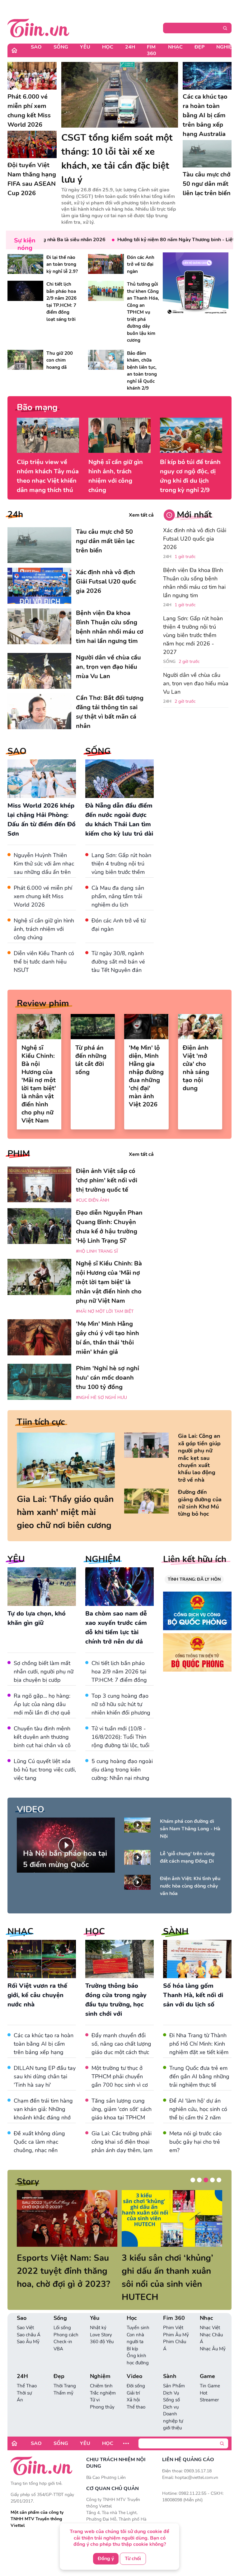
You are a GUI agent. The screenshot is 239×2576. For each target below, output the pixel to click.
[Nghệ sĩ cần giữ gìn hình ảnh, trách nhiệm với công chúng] (119, 435)
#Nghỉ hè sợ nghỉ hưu (101, 1398)
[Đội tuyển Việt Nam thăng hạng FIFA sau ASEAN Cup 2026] (32, 145)
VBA (58, 2336)
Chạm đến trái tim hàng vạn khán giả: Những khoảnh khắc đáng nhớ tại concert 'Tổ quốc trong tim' (43, 2118)
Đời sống (136, 2373)
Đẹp (199, 47)
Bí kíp (132, 2336)
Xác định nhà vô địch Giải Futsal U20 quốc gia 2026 (195, 539)
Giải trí (133, 2380)
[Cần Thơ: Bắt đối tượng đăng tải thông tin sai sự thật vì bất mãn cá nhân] (39, 711)
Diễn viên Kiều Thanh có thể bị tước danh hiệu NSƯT (44, 962)
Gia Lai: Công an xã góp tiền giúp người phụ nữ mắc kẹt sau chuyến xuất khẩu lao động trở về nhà (199, 1458)
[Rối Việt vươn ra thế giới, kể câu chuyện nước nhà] (42, 1959)
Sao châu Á (29, 2322)
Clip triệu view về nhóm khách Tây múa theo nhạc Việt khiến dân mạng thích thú (48, 476)
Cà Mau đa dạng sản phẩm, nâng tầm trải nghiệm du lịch (118, 896)
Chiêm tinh (101, 2373)
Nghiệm (100, 2363)
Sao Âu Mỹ (28, 2329)
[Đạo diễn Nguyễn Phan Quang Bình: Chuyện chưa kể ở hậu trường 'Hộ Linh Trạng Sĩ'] (39, 1226)
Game (207, 2363)
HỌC (95, 1931)
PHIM (19, 1154)
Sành (170, 2363)
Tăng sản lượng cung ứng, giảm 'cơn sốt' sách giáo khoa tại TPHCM (122, 2109)
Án (20, 2387)
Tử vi (95, 2387)
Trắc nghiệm (103, 2380)
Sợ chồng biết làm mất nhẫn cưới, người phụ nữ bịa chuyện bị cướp (44, 1672)
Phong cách (66, 2322)
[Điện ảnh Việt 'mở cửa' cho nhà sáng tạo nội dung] (200, 1026)
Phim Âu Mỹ (176, 2322)
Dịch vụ (171, 2394)
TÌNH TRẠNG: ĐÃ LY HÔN (194, 1579)
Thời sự (24, 2380)
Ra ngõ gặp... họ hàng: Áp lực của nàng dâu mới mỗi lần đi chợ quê (42, 1704)
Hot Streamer (209, 2384)
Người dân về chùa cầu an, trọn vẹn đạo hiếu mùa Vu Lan (196, 683)
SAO (17, 751)
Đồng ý (106, 2559)
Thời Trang (65, 2373)
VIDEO (30, 1809)
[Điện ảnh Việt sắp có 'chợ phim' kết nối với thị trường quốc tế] (39, 1184)
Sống (61, 47)
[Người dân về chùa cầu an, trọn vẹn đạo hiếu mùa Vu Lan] (39, 671)
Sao (36, 47)
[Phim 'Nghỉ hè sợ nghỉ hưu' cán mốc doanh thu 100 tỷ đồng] (39, 1382)
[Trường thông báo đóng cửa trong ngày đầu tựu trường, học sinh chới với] (119, 1959)
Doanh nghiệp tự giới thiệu (173, 2408)
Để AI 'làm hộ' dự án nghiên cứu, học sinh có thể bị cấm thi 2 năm (198, 2109)
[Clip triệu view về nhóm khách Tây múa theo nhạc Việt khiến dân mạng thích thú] (48, 435)
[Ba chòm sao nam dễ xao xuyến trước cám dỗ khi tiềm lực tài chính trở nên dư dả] (119, 1587)
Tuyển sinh (138, 2315)
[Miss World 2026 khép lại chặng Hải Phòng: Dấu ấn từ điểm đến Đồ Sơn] (42, 779)
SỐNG (98, 751)
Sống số (171, 2387)
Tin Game (210, 2373)
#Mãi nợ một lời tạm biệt (105, 1311)
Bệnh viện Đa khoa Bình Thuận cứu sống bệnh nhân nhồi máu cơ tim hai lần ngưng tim (194, 583)
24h (15, 514)
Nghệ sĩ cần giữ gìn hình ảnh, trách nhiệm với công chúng (116, 476)
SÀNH (176, 1931)
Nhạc (175, 47)
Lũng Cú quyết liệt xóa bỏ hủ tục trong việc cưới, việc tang (45, 1770)
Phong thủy (102, 2394)
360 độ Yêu (102, 2329)
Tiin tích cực (41, 1422)
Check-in (63, 2329)
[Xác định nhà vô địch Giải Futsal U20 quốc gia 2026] (39, 586)
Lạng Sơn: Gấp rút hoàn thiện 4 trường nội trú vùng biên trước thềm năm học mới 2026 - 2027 (121, 872)
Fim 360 (152, 50)
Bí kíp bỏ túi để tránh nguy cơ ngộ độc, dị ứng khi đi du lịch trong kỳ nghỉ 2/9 (190, 476)
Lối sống (62, 2315)
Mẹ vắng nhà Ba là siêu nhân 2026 (44, 240)
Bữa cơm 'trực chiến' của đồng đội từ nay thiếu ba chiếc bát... (171, 2271)
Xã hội (133, 2387)
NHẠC (20, 1931)
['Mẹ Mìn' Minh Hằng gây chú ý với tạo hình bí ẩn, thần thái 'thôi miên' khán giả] (39, 1337)
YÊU (16, 1559)
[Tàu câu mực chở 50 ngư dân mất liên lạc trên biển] (207, 154)
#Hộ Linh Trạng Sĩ (97, 1251)
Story (28, 2182)
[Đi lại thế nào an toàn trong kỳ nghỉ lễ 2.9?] (25, 264)
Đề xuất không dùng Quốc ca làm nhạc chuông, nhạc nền (39, 2142)
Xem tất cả (141, 515)
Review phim (43, 1003)
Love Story (101, 2322)
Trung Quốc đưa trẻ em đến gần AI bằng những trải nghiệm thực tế (199, 2076)
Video (134, 2363)
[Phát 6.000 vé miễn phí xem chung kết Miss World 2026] (32, 76)
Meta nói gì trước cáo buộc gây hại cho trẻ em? (195, 2142)
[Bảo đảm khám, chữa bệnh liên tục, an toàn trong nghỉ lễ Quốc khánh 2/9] (106, 360)
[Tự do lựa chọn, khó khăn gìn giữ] (42, 1587)
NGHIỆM (103, 1559)
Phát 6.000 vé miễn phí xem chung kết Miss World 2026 (43, 896)
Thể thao (136, 2394)
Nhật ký (98, 2315)
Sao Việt (25, 2315)
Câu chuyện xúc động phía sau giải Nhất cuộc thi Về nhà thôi (63, 2271)
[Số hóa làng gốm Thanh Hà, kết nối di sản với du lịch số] (197, 1959)
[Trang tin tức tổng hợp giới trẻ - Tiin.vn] (38, 27)
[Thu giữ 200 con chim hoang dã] (25, 360)
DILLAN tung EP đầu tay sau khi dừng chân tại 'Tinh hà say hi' (45, 2076)
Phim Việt (173, 2315)
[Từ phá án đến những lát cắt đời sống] (93, 1026)
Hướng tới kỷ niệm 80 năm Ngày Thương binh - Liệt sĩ (156, 240)
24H (130, 47)
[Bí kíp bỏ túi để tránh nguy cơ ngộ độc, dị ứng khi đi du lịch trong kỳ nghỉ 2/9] (191, 435)
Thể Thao (27, 2373)
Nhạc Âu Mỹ (213, 2336)
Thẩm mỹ (63, 2380)
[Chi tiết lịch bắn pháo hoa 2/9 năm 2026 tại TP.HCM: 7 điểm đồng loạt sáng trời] (25, 291)
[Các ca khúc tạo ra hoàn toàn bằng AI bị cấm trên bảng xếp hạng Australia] (207, 76)
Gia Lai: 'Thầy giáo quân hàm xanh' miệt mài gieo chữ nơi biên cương (65, 1512)
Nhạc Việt (210, 2315)
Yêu (85, 47)
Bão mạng (37, 407)
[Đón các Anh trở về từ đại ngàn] (106, 264)
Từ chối (133, 2559)
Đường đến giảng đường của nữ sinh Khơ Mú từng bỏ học (200, 1503)
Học (108, 47)
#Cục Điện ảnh (93, 1200)
